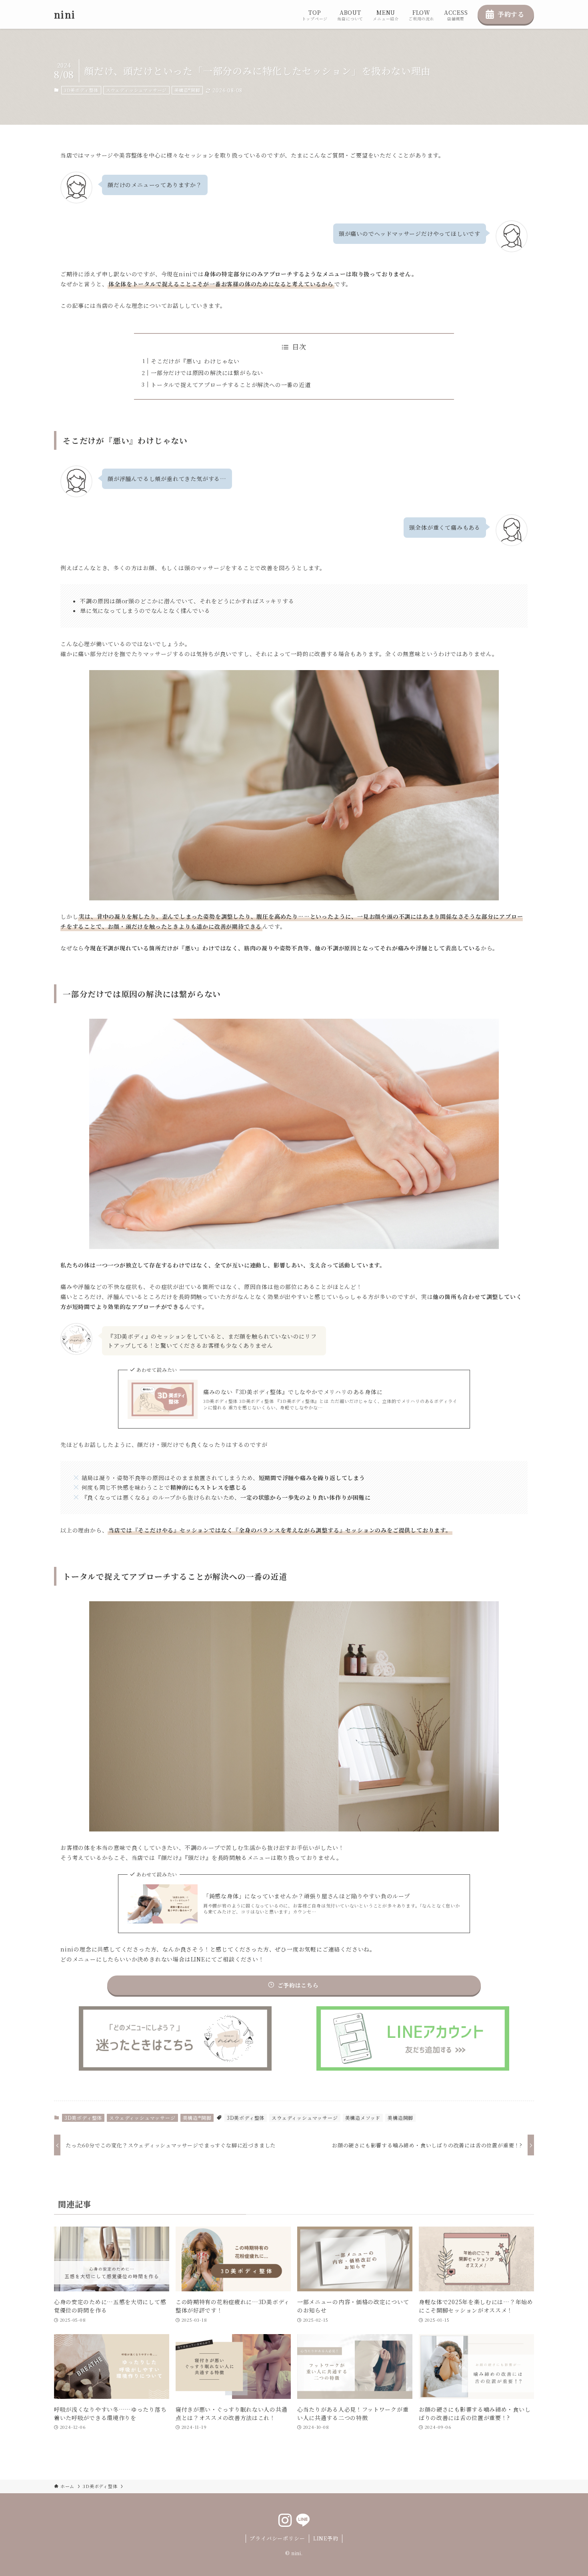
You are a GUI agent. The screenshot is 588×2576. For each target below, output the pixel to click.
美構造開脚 (400, 2118)
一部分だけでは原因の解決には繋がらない (207, 373)
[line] (303, 2520)
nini (65, 14)
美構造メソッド (363, 2118)
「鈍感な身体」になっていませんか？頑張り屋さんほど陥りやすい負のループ (307, 1896)
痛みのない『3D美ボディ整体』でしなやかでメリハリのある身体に (293, 1392)
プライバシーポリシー (277, 2538)
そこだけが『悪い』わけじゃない (195, 361)
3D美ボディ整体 (81, 90)
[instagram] (285, 2520)
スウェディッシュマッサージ (136, 90)
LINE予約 (326, 2538)
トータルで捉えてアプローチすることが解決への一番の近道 (231, 385)
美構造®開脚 (187, 90)
